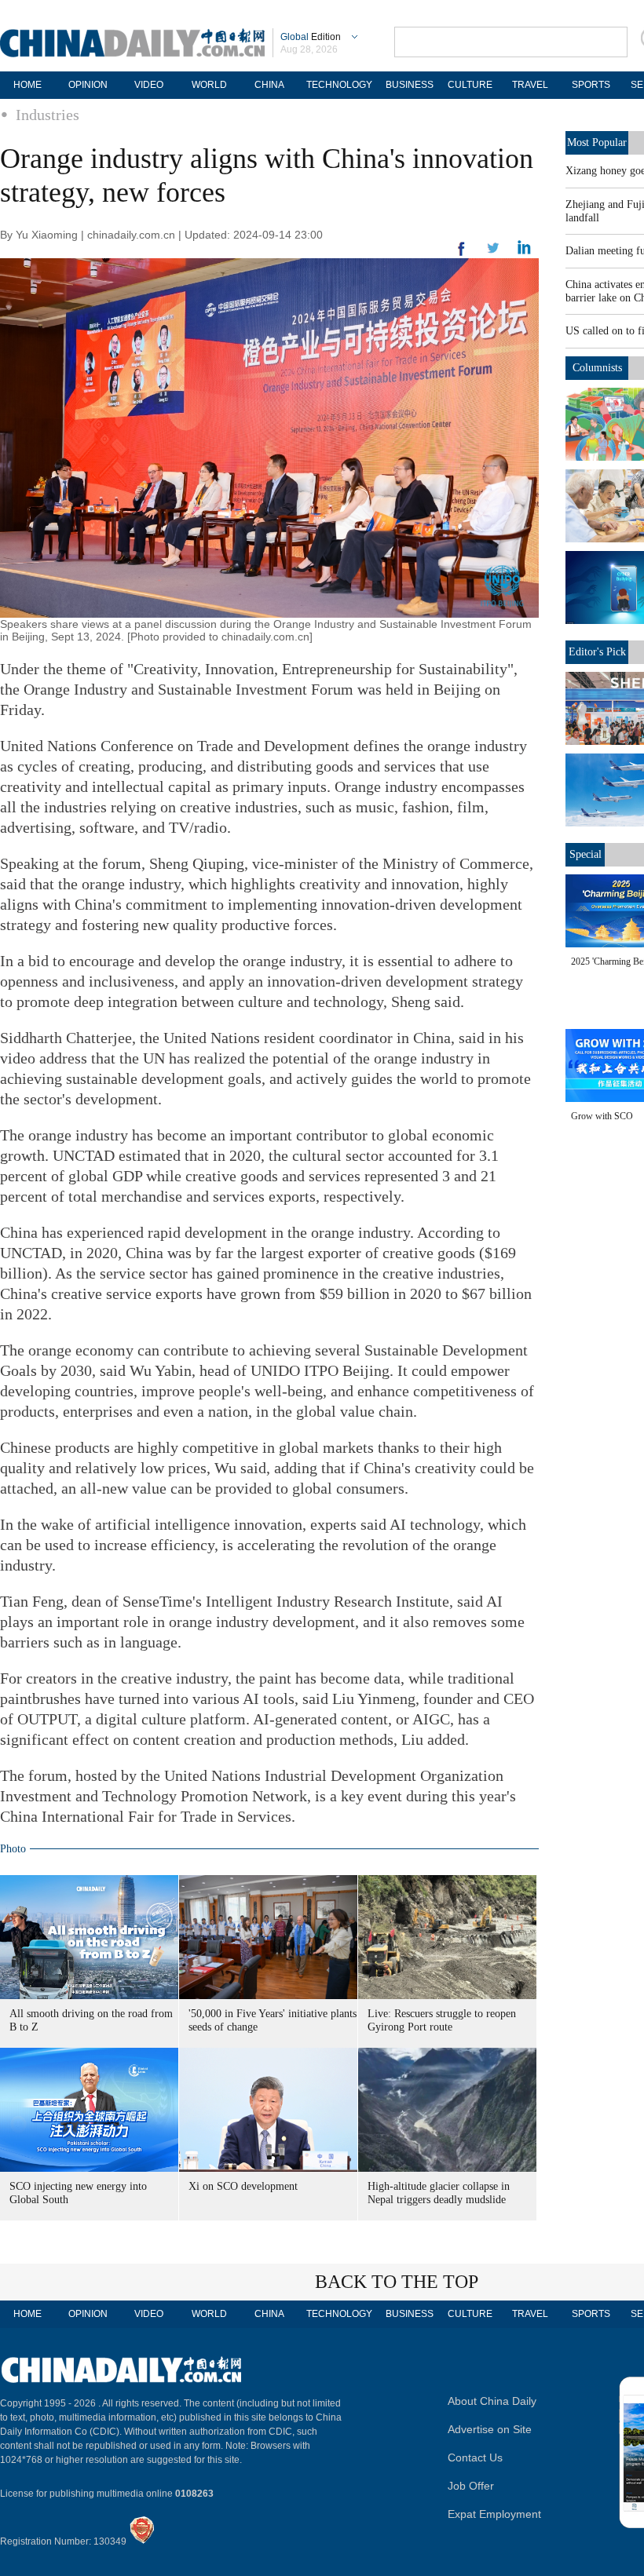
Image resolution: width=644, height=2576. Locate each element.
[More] (462, 255)
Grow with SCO (602, 1116)
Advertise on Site (490, 2429)
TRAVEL (530, 85)
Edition (311, 37)
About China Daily (492, 2401)
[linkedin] (493, 253)
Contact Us (475, 2457)
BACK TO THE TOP (397, 2282)
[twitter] (524, 251)
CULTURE (470, 85)
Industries (48, 115)
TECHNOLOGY (339, 85)
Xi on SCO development (243, 2186)
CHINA (269, 85)
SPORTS (591, 85)
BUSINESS (410, 85)
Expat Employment (494, 2514)
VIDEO (149, 85)
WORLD (209, 85)
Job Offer (471, 2486)
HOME (27, 85)
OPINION (88, 85)
